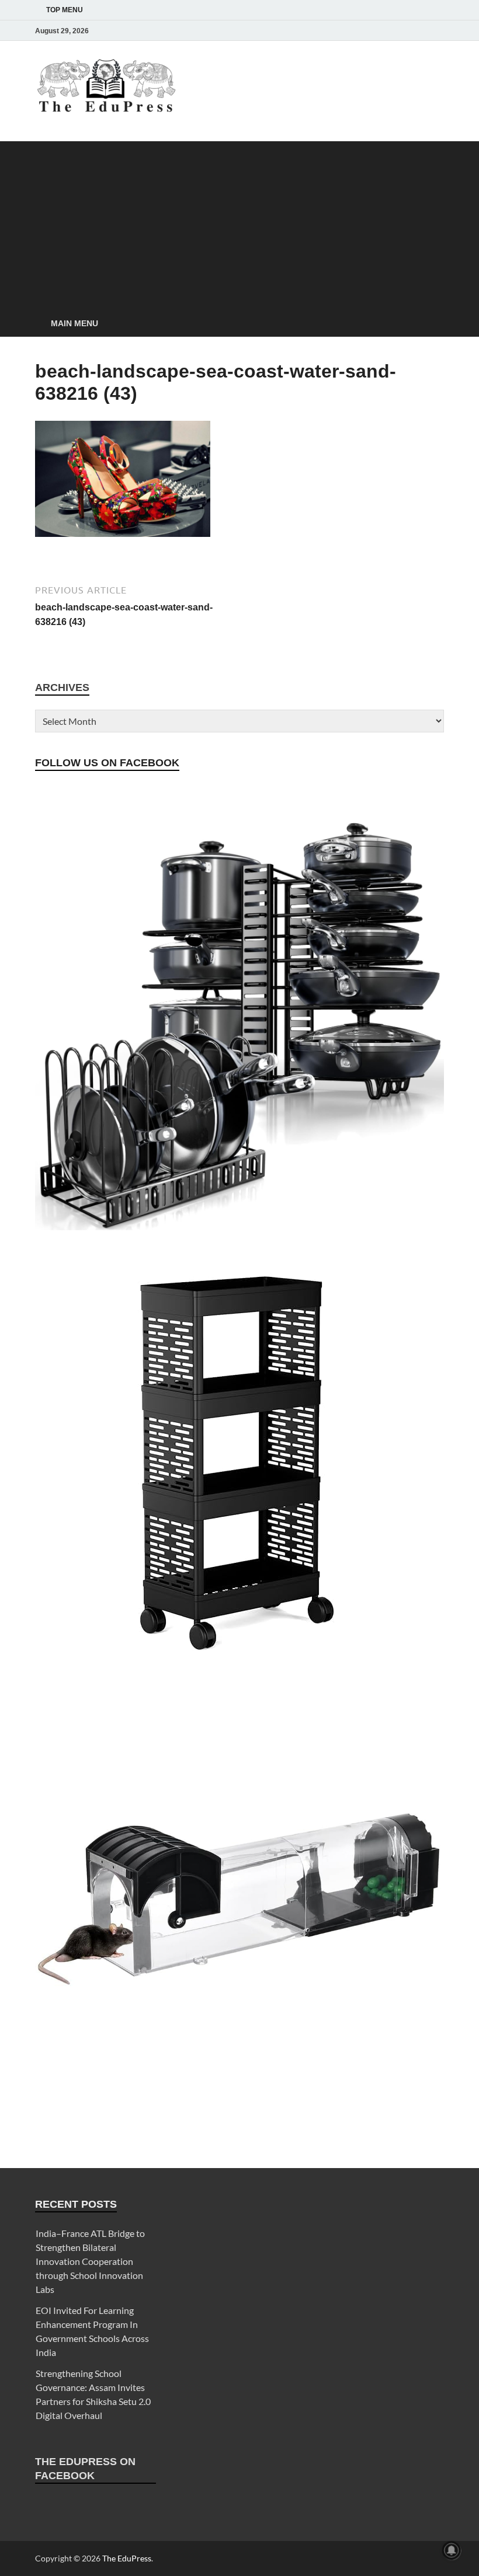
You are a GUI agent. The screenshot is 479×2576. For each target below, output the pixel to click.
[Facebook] (355, 31)
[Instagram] (372, 31)
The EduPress (127, 2558)
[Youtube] (421, 31)
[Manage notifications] (452, 2550)
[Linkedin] (404, 31)
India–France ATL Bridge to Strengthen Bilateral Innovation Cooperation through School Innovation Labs (90, 2261)
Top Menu (65, 10)
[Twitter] (388, 31)
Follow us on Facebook (107, 763)
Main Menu (74, 323)
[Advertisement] (239, 223)
